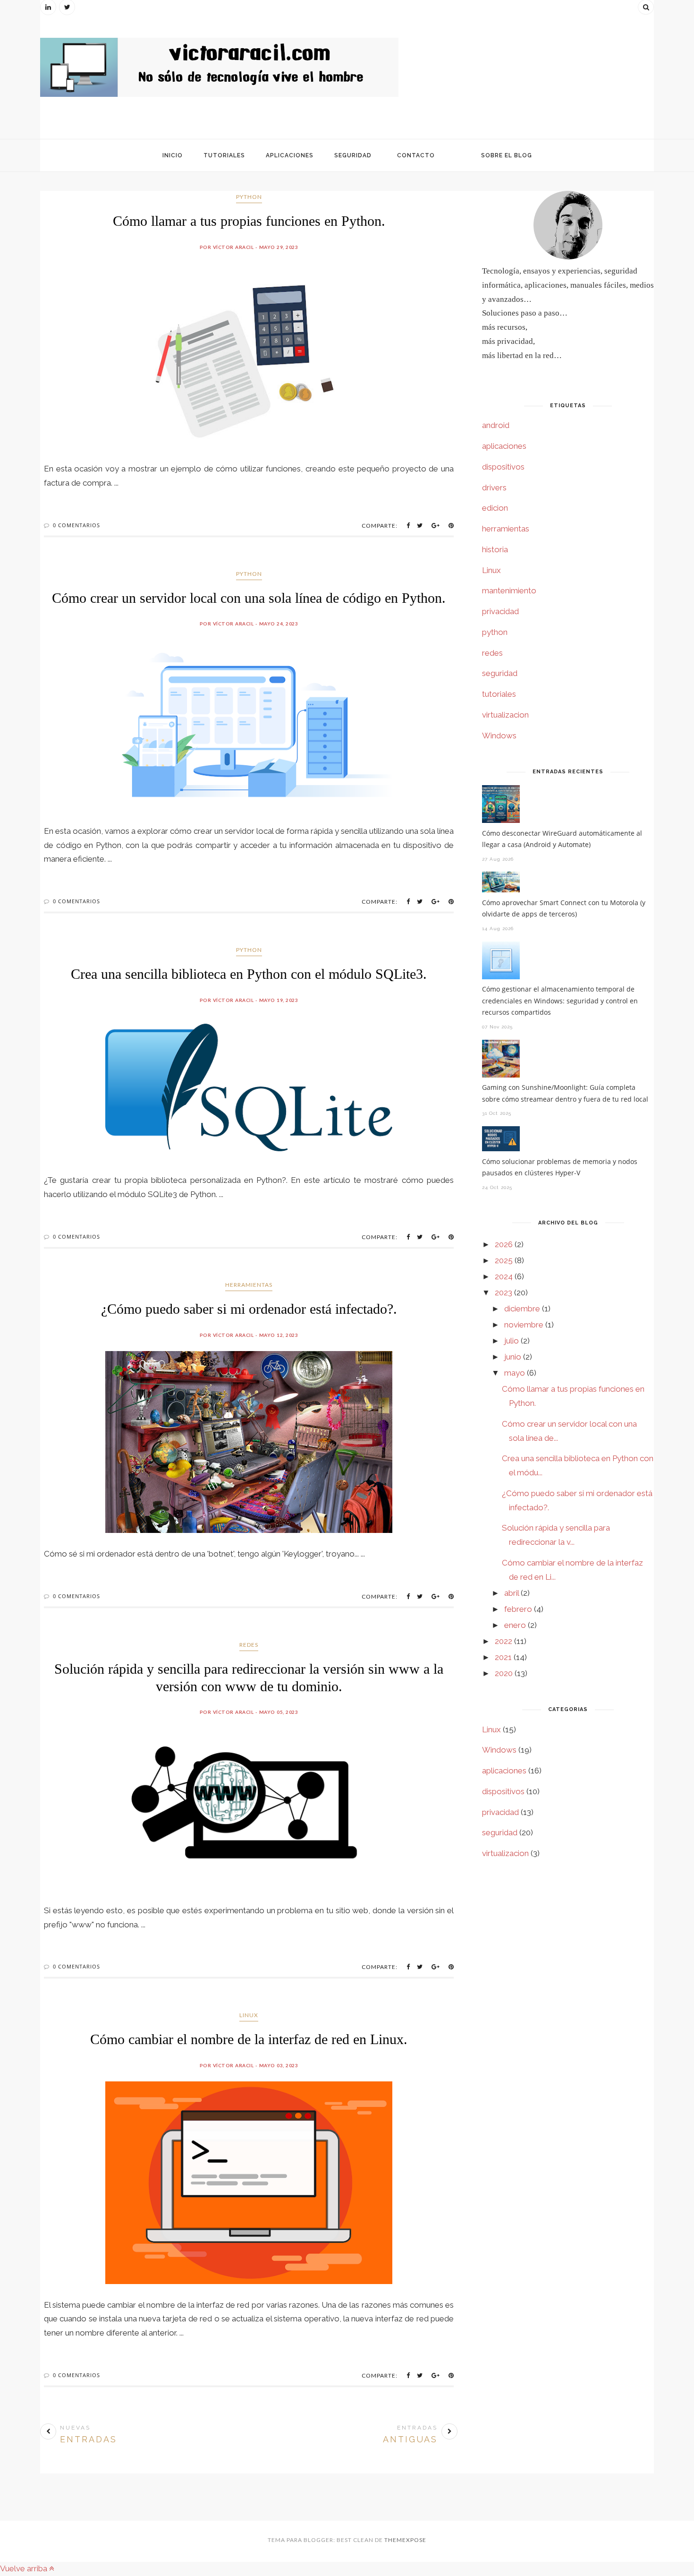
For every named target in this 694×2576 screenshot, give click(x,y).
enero (515, 1625)
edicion (495, 508)
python (249, 197)
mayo (515, 1373)
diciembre (522, 1309)
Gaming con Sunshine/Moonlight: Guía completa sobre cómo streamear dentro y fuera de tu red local (565, 1093)
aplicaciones (504, 446)
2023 (504, 1292)
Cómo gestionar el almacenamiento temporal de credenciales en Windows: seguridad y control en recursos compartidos (560, 1001)
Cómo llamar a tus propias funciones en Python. (249, 221)
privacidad (500, 611)
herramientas (249, 1285)
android (496, 425)
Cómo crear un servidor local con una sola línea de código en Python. (249, 598)
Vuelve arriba (25, 2568)
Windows (499, 736)
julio (512, 1341)
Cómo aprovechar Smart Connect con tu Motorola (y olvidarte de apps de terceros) (564, 908)
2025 (504, 1260)
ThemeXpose (405, 2540)
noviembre (524, 1325)
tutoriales (499, 694)
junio (513, 1357)
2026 (504, 1244)
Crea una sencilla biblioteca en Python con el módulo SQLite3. (249, 974)
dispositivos (503, 467)
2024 (504, 1276)
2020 (504, 1673)
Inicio (173, 155)
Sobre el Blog (507, 155)
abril (512, 1593)
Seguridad (353, 155)
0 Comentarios (76, 525)
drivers (494, 488)
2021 (503, 1657)
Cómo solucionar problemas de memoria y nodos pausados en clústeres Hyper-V (560, 1167)
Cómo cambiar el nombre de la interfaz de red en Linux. (249, 2039)
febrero (518, 1609)
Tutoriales (224, 155)
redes (249, 1645)
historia (495, 549)
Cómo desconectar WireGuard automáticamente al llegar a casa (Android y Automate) (562, 839)
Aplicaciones (290, 155)
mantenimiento (509, 591)
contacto (416, 155)
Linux (249, 2015)
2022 (504, 1641)
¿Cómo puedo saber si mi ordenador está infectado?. (249, 1309)
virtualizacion (505, 715)
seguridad (500, 673)
